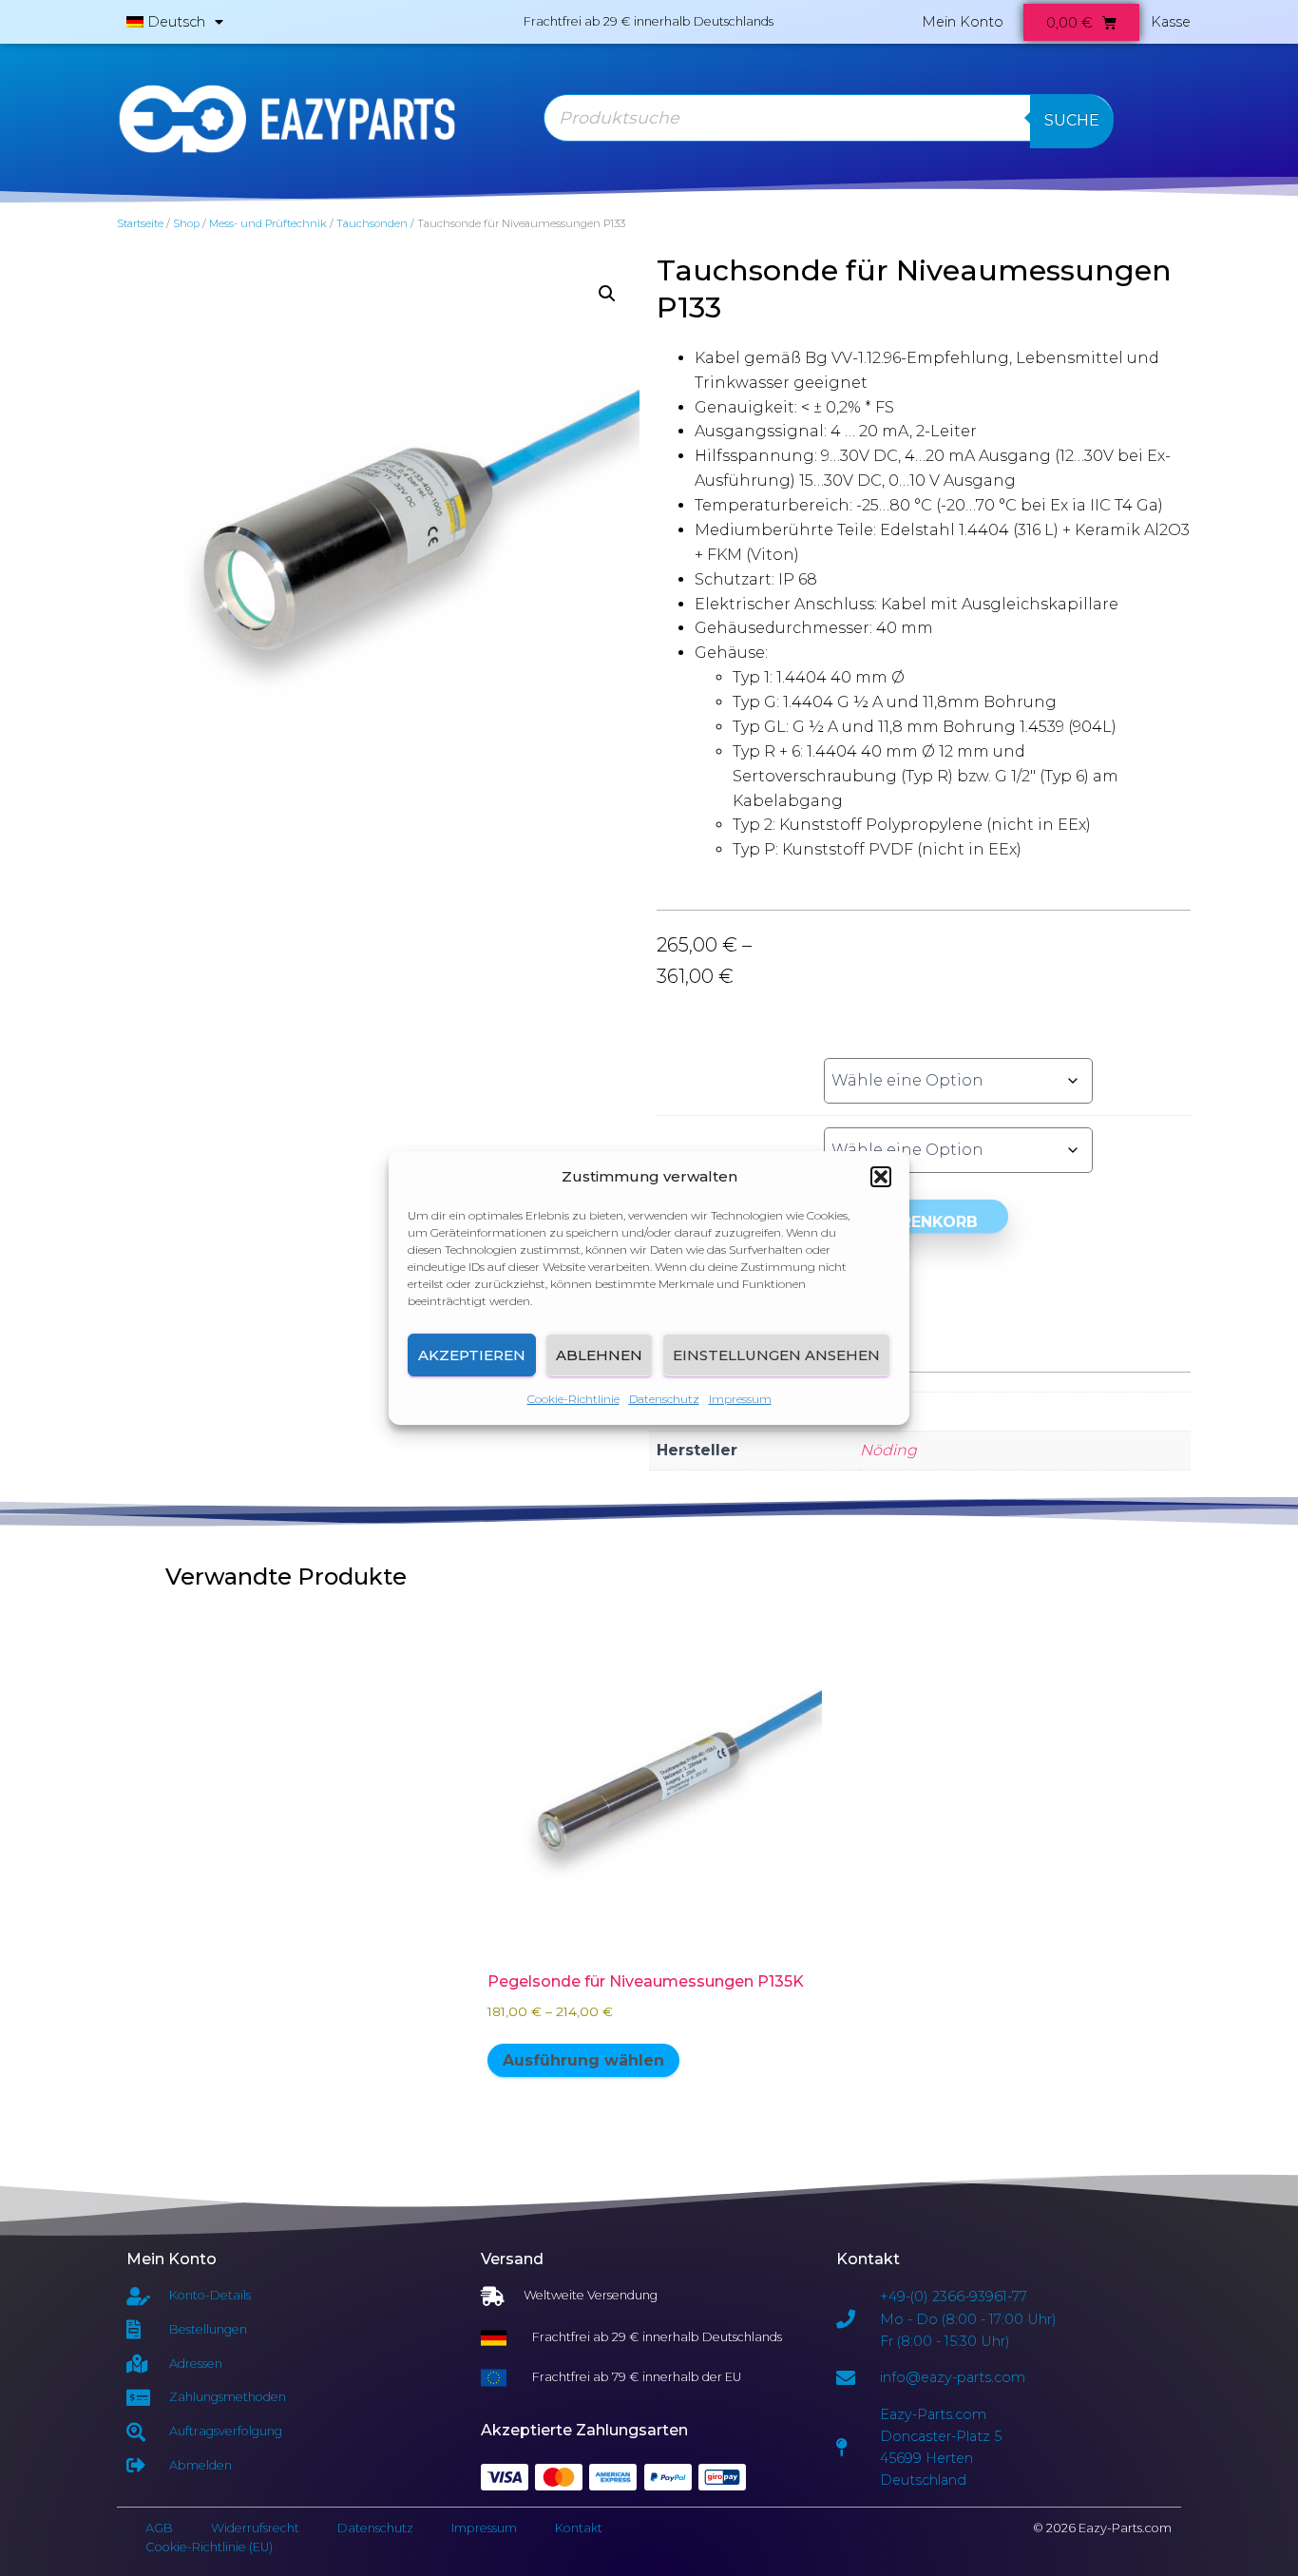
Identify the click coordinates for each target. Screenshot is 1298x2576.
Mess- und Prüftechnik (268, 223)
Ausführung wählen (583, 2060)
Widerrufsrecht (255, 2528)
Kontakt (579, 2528)
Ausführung (718, 1060)
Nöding (888, 1450)
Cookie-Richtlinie (573, 1399)
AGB (159, 2528)
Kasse (1171, 22)
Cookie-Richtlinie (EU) (209, 2547)
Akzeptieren (472, 1355)
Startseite (140, 223)
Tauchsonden (372, 223)
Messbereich (719, 1129)
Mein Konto (963, 22)
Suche (1072, 120)
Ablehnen (599, 1355)
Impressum (740, 1399)
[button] (881, 1177)
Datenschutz (664, 1399)
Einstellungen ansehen (776, 1355)
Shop (186, 223)
